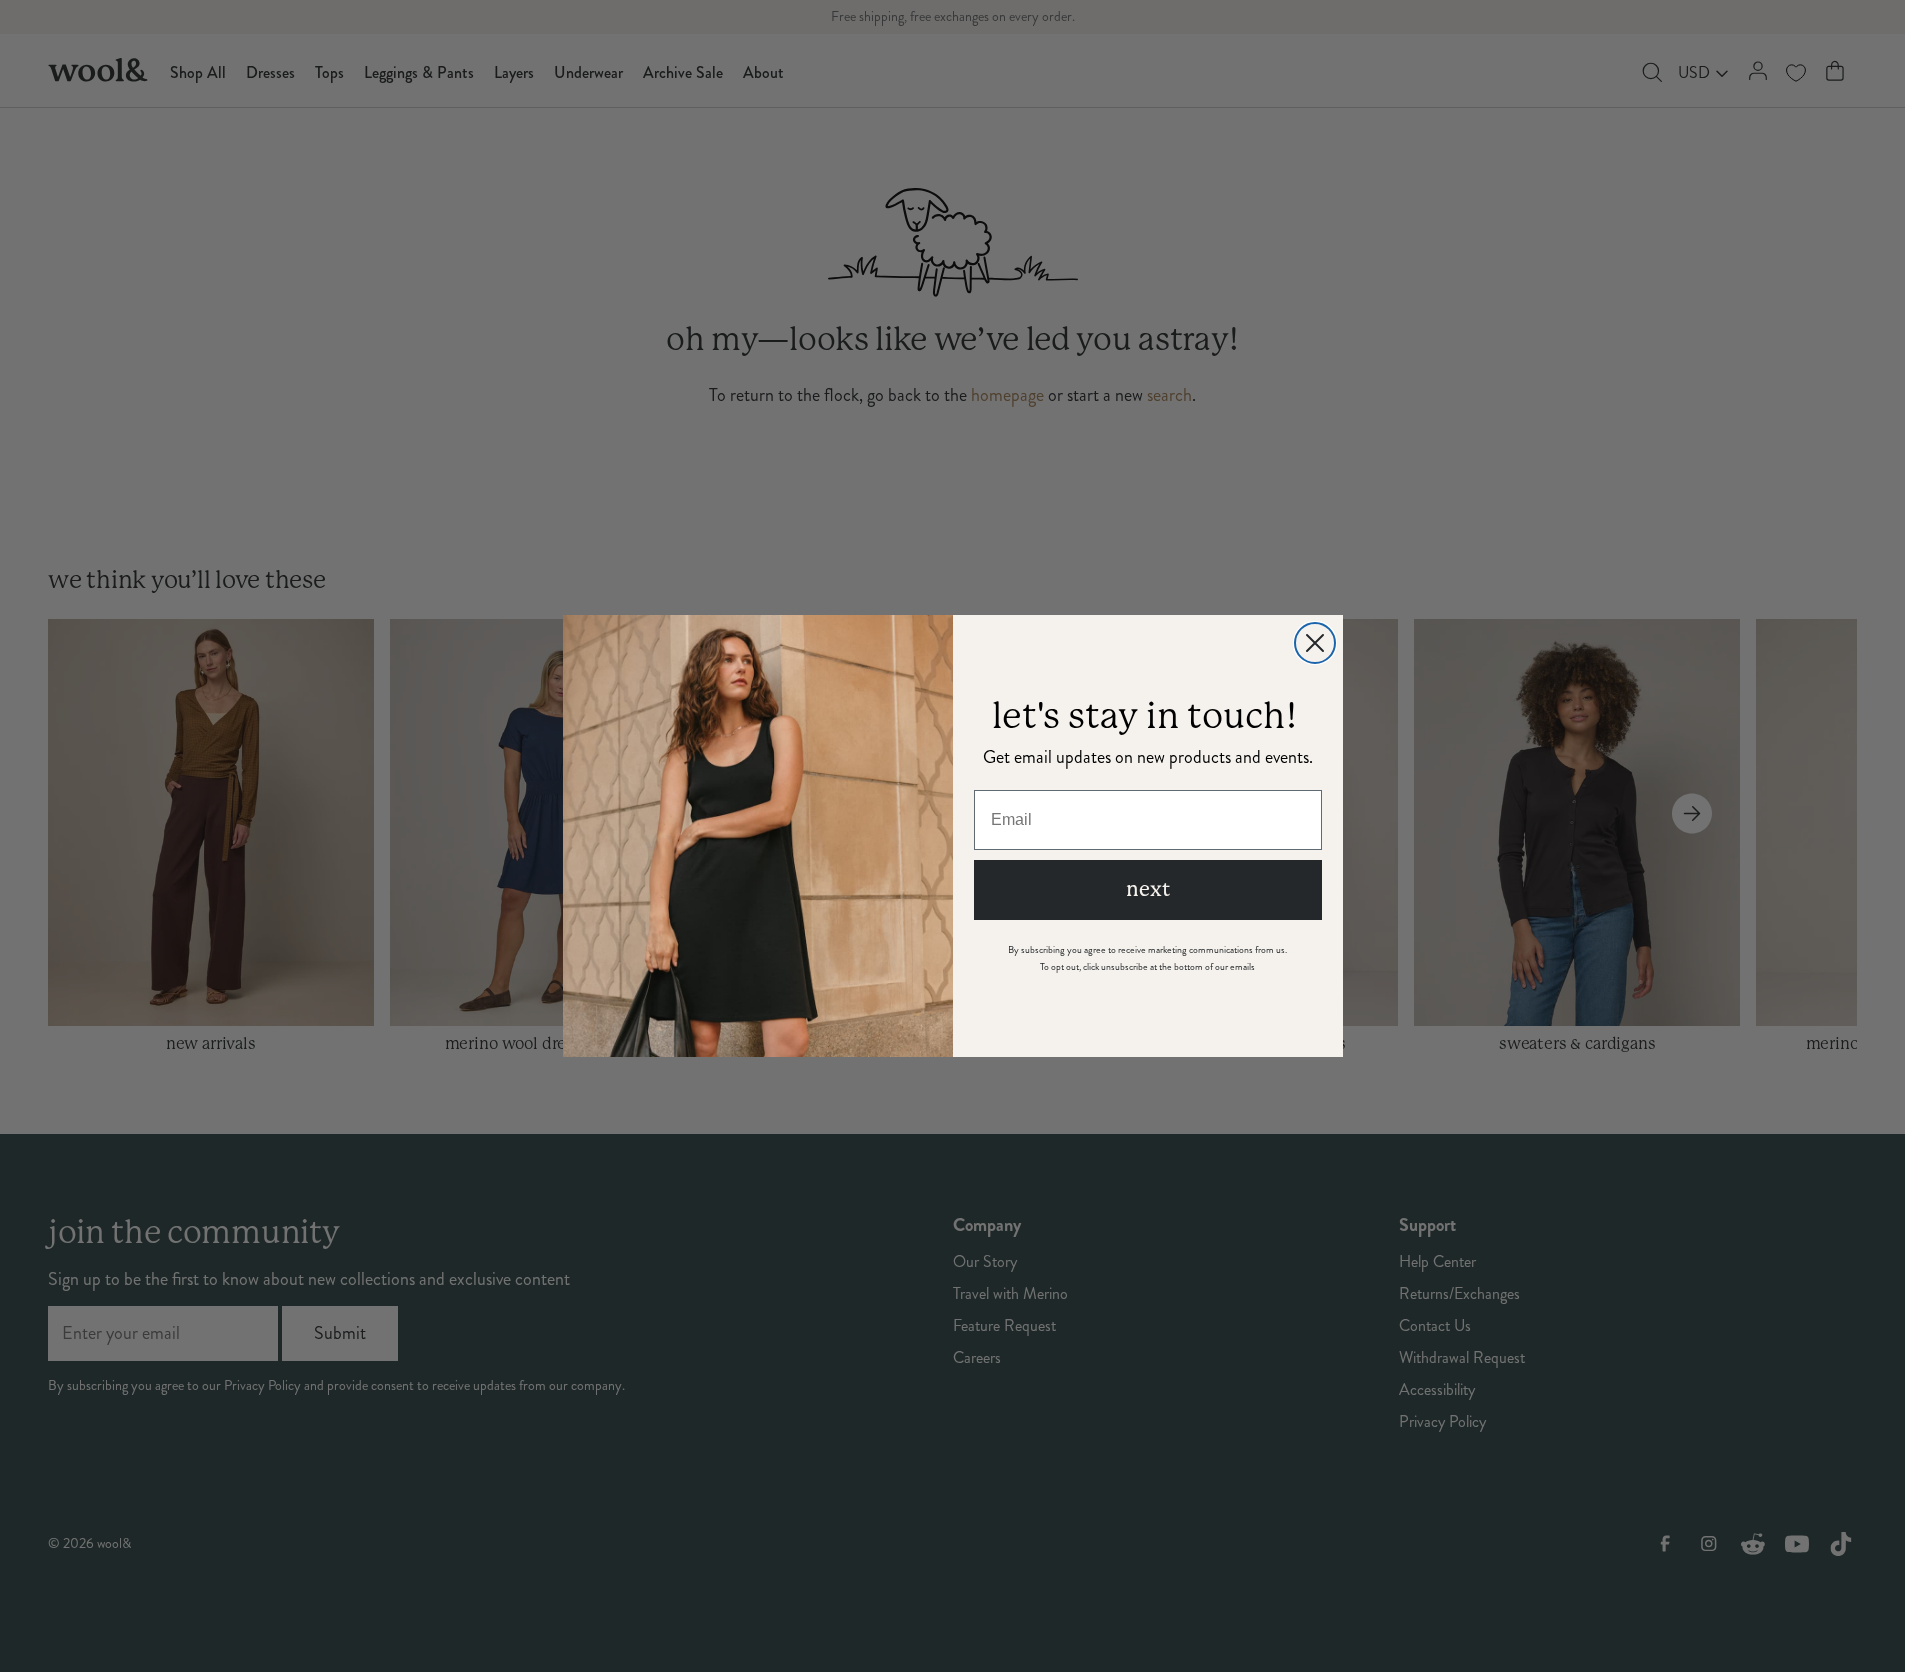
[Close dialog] (1315, 643)
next (1148, 889)
